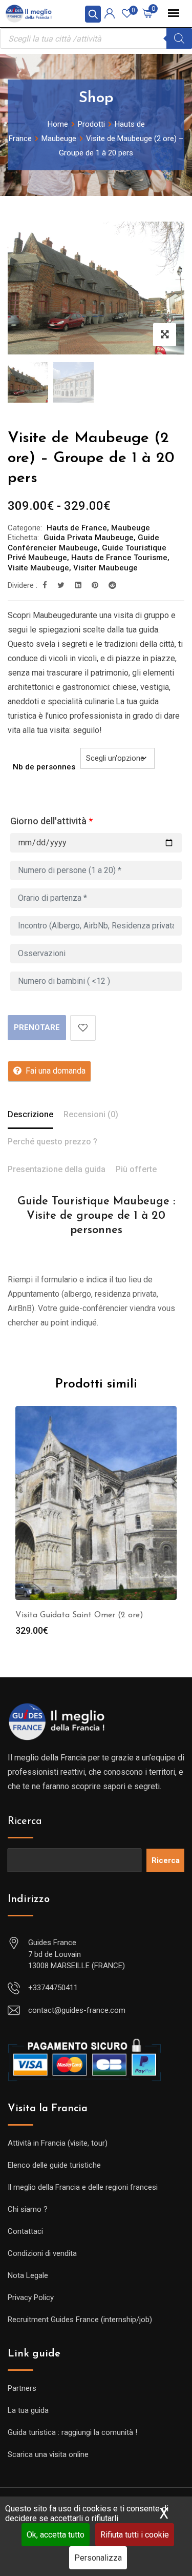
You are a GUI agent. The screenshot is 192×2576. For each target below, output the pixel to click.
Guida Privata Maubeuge (89, 538)
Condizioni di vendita (42, 2253)
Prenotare (37, 1027)
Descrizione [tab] (30, 1114)
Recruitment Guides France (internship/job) (80, 2320)
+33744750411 (53, 1988)
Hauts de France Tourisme (119, 558)
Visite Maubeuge (38, 568)
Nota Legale (28, 2275)
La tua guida (28, 2410)
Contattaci (25, 2231)
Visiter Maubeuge (105, 568)
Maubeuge (131, 528)
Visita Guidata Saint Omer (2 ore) (79, 1615)
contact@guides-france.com (77, 2010)
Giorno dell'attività (51, 821)
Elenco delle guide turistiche (54, 2165)
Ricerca (25, 1821)
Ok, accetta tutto (56, 2535)
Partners (22, 2388)
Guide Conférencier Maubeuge (83, 543)
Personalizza (98, 2558)
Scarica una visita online (48, 2454)
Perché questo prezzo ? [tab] (52, 1142)
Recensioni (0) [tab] (91, 1114)
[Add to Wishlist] (83, 1028)
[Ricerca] (179, 38)
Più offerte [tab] (136, 1169)
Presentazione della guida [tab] (57, 1169)
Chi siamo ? (28, 2209)
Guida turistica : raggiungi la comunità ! (72, 2432)
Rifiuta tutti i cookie (135, 2535)
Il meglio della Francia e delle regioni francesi (83, 2187)
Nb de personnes (44, 767)
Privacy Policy (31, 2297)
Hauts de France (77, 528)
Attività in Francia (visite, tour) (58, 2143)
